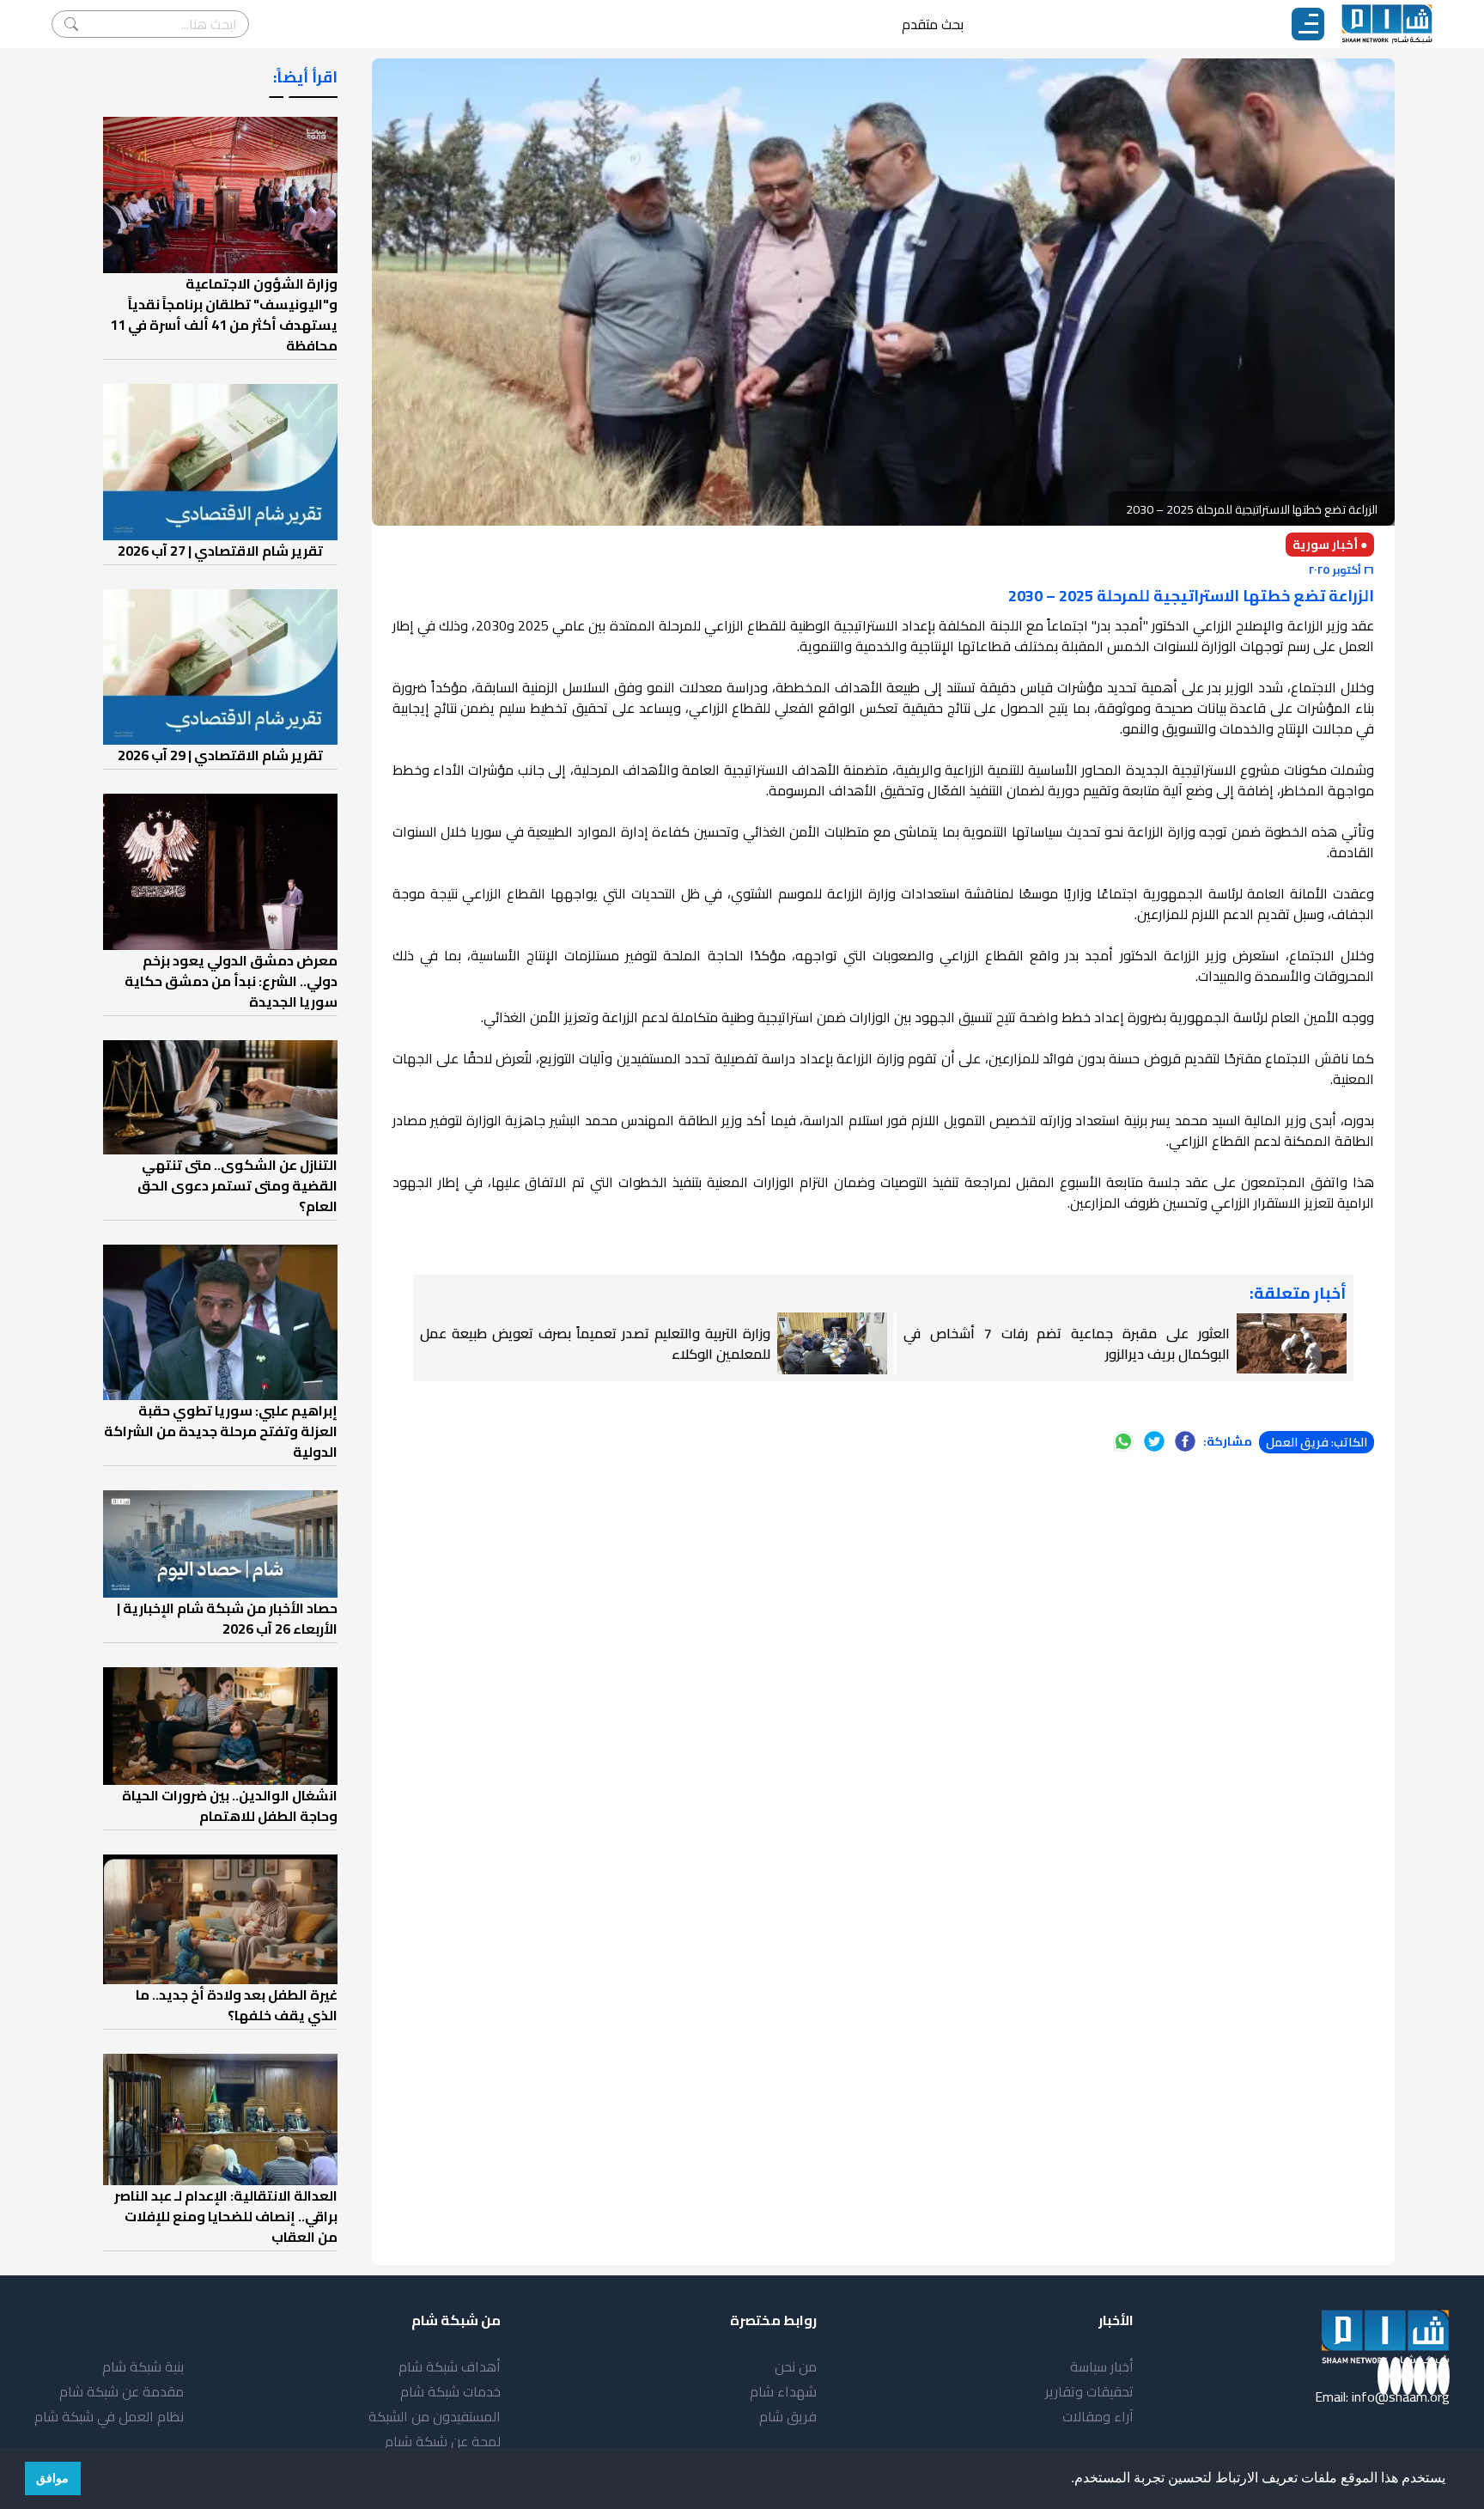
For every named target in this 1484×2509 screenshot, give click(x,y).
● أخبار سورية (1330, 545)
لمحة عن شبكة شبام (443, 2441)
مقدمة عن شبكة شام (122, 2391)
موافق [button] (52, 2478)
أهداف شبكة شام (450, 2366)
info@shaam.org (1401, 2396)
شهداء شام (783, 2391)
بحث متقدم (933, 24)
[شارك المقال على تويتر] (1154, 1441)
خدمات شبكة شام (450, 2391)
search (71, 24)
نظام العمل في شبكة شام (109, 2416)
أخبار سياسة (1102, 2366)
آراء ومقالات (1098, 2416)
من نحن (796, 2366)
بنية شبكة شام (143, 2366)
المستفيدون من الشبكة (435, 2416)
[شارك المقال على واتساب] (1123, 1441)
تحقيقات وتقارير (1089, 2391)
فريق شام (788, 2416)
